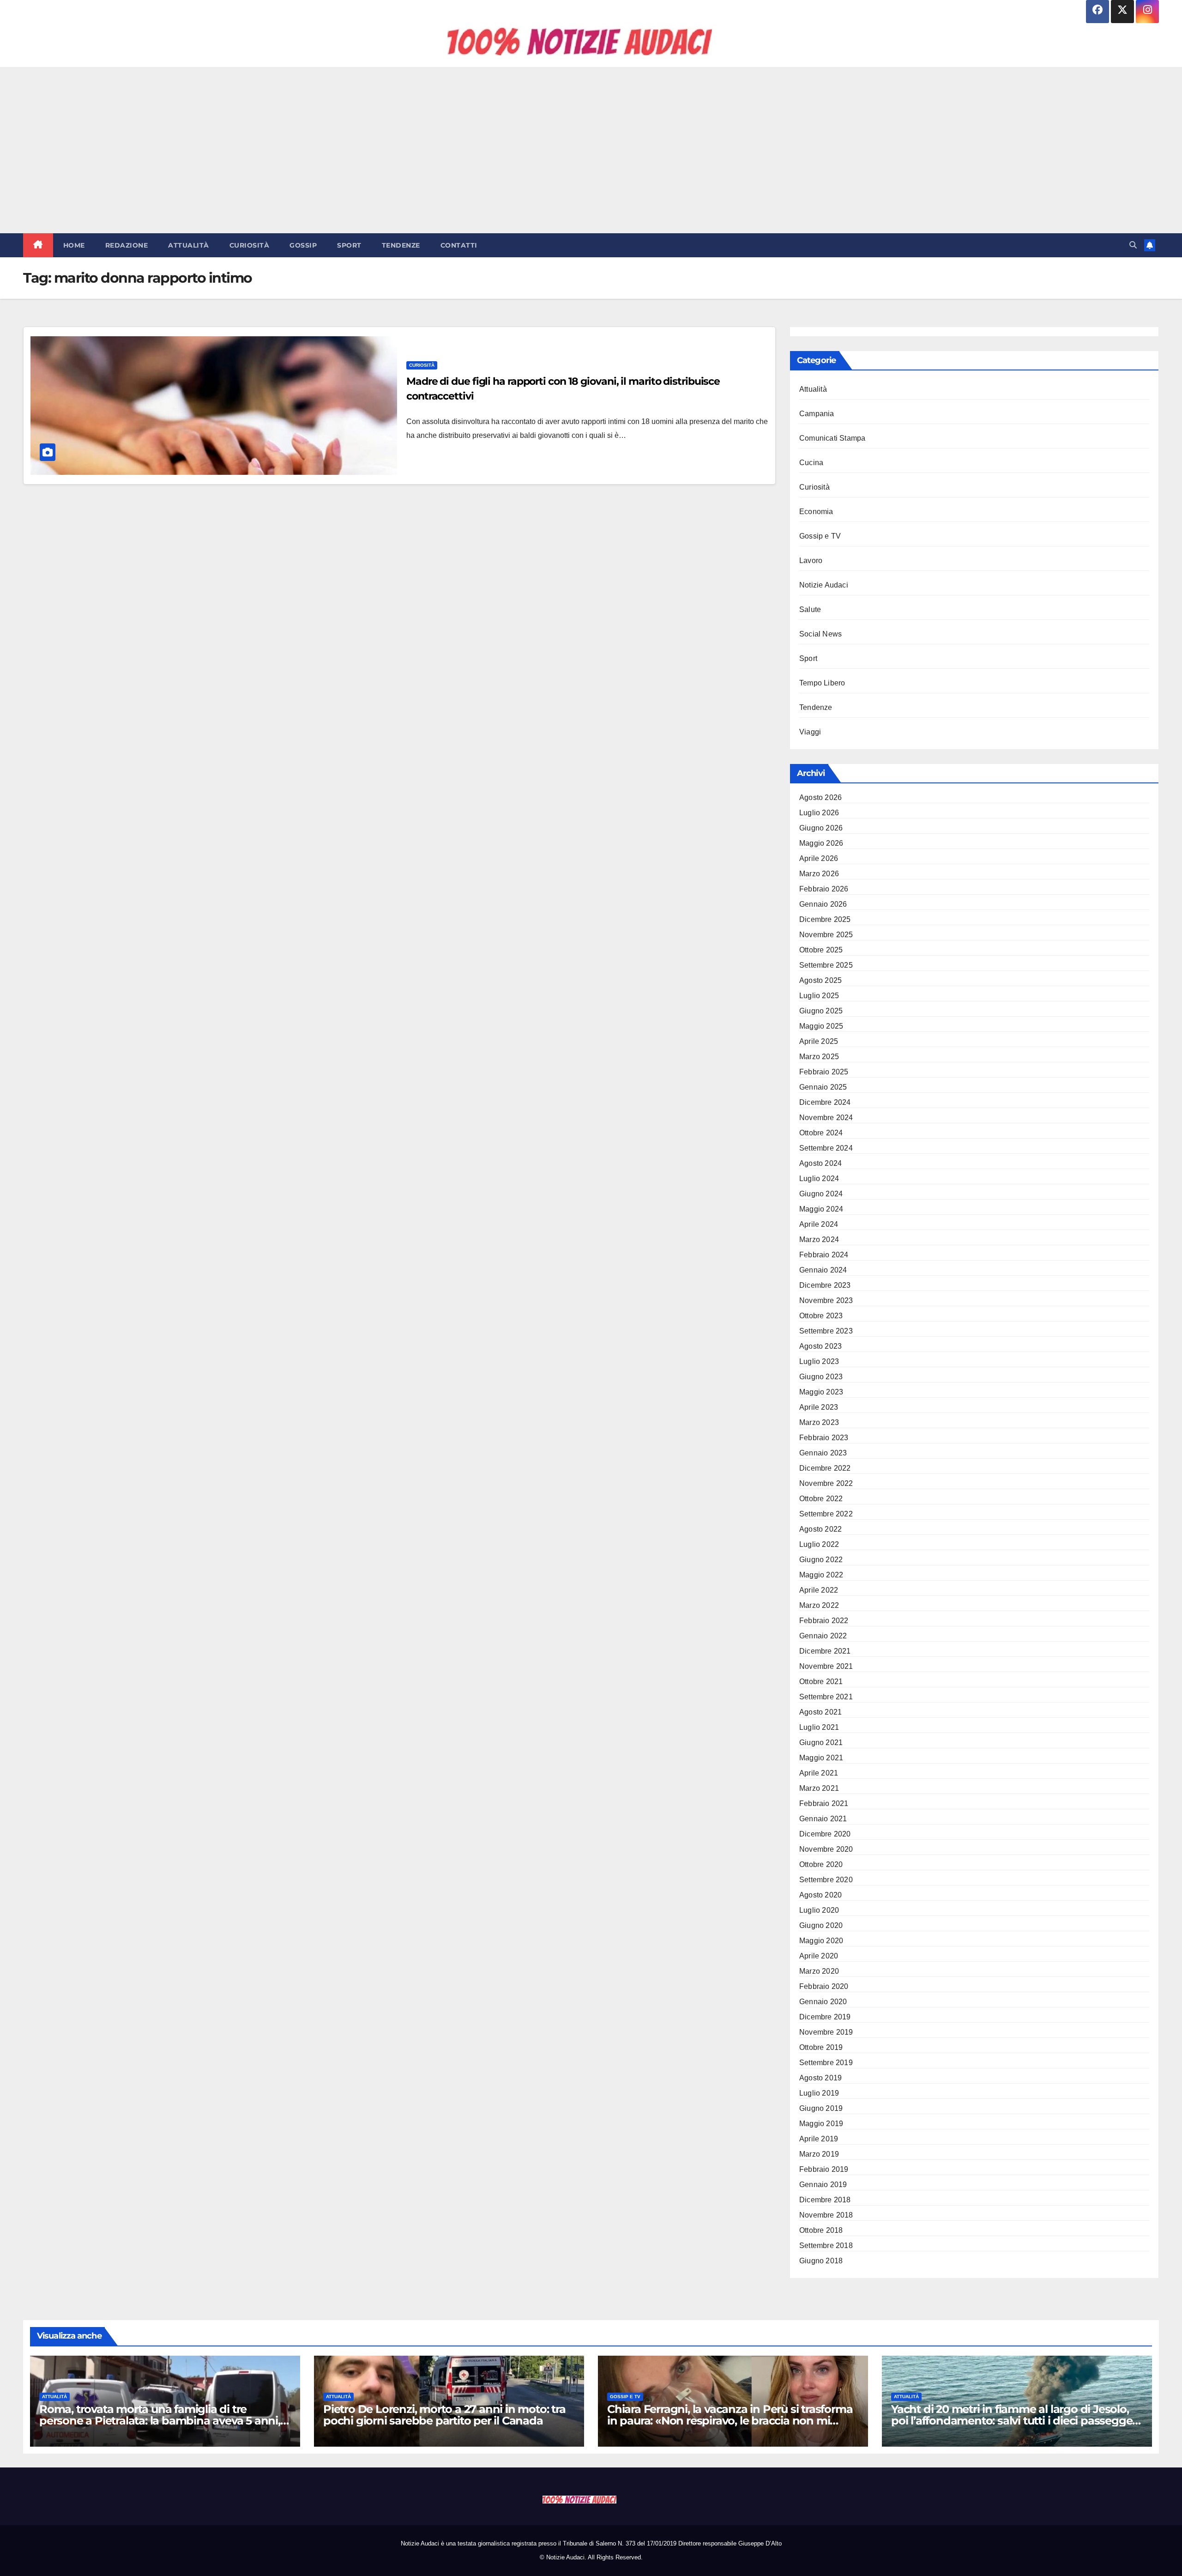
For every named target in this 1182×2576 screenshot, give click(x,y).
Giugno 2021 (821, 1743)
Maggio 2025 (821, 1026)
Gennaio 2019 (823, 2185)
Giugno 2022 (821, 1560)
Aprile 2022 (819, 1590)
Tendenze (401, 245)
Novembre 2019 (826, 2032)
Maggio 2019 (821, 2124)
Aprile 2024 (819, 1224)
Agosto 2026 (820, 797)
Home (74, 245)
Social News (820, 634)
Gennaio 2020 (823, 2002)
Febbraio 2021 (824, 1803)
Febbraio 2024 (824, 1255)
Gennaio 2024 (823, 1270)
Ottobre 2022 (821, 1499)
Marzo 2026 (819, 874)
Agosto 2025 (820, 980)
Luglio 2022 (819, 1544)
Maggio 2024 (821, 1209)
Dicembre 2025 (825, 919)
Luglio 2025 (819, 996)
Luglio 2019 (819, 2093)
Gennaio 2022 (823, 1636)
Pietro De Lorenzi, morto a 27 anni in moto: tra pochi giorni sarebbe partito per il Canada (444, 2415)
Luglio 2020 (819, 1910)
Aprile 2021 (819, 1773)
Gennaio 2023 (823, 1453)
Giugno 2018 (821, 2261)
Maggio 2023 (821, 1392)
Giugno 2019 (821, 2108)
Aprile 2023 (819, 1407)
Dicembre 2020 (825, 1834)
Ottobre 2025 (821, 950)
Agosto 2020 (820, 1895)
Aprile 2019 (819, 2139)
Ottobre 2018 (821, 2230)
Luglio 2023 (819, 1361)
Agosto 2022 (820, 1529)
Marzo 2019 (819, 2154)
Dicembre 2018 (825, 2200)
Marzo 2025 (819, 1057)
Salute (810, 609)
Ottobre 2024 (821, 1133)
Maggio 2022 (821, 1575)
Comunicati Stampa (832, 438)
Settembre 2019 (826, 2063)
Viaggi (810, 732)
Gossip (303, 245)
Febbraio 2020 (824, 1986)
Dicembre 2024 (825, 1102)
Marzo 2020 (819, 1971)
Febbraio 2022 (824, 1621)
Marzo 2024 (819, 1240)
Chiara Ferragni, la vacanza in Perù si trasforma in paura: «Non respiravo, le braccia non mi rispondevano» (730, 2421)
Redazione (127, 245)
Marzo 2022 (819, 1605)
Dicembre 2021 (825, 1651)
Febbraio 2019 (824, 2169)
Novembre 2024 (826, 1118)
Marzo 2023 (819, 1422)
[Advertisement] (591, 150)
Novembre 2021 (826, 1666)
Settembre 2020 (826, 1880)
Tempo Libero (822, 683)
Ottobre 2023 (821, 1316)
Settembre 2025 (826, 965)
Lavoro (811, 561)
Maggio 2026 (821, 843)
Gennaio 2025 (823, 1087)
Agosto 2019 (820, 2078)
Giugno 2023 (821, 1377)
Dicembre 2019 (825, 2017)
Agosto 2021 (820, 1712)
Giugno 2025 (821, 1011)
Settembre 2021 (826, 1697)
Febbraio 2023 (824, 1438)
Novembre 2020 (826, 1849)
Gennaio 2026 (823, 904)
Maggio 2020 (821, 1941)
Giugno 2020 (821, 1925)
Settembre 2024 (826, 1148)
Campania (817, 414)
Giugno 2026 (821, 828)
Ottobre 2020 (821, 1864)
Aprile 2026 (819, 858)
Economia (816, 512)
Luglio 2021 (819, 1727)
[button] (1133, 245)
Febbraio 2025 (824, 1072)
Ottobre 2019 (821, 2047)
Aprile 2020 (819, 1956)
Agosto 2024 (820, 1163)
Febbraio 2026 (824, 889)
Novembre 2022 (826, 1483)
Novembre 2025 (826, 935)
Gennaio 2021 (823, 1819)
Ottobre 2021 (821, 1682)
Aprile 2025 (819, 1041)
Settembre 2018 (826, 2246)
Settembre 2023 (826, 1331)
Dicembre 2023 (825, 1285)
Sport (349, 245)
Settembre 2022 (826, 1514)
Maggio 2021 (821, 1758)
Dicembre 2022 (825, 1468)
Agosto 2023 (820, 1346)
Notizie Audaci (824, 585)
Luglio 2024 (819, 1179)
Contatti (459, 245)
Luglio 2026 (819, 813)
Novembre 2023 (826, 1300)
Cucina (811, 463)
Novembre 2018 (826, 2215)
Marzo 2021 (819, 1788)
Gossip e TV (820, 536)
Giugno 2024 (821, 1194)
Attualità (189, 245)
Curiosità (250, 245)
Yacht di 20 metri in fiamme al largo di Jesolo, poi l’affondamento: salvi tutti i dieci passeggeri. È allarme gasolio (1016, 2421)
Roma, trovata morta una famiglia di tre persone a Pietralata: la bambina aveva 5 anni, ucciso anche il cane (160, 2421)
